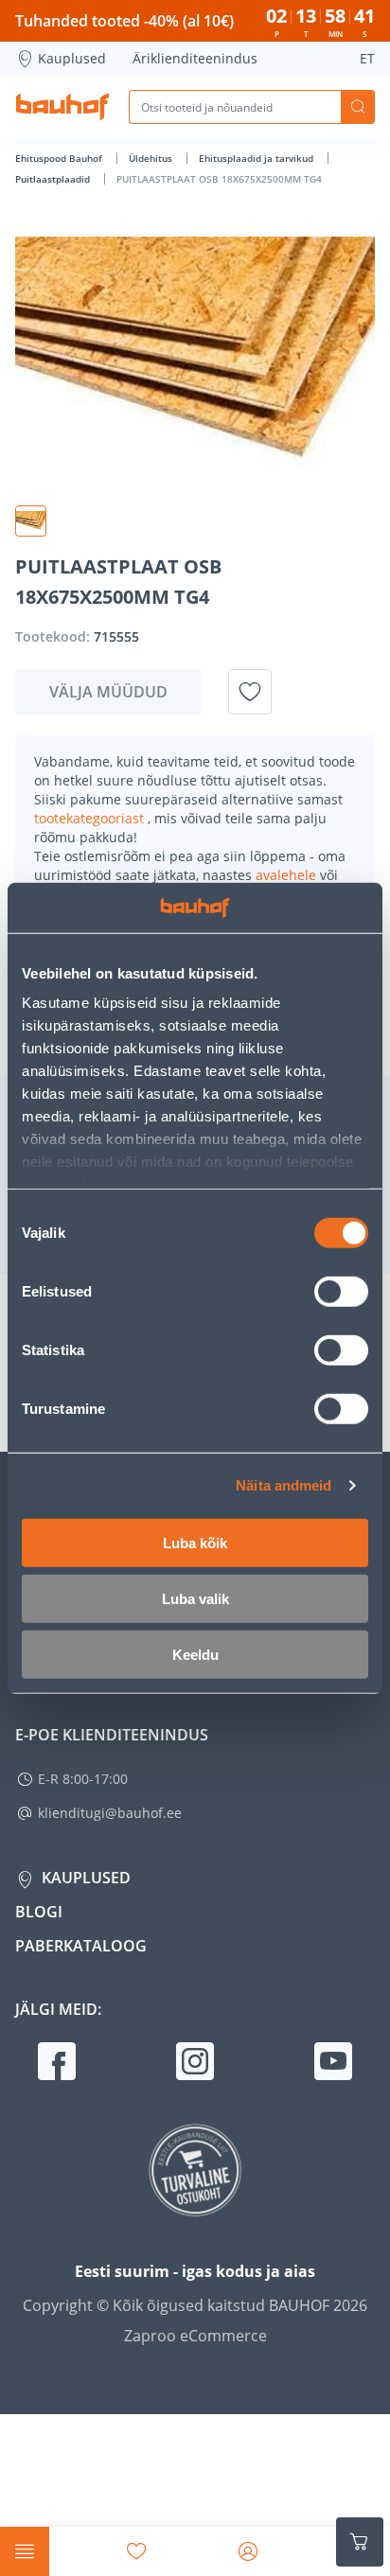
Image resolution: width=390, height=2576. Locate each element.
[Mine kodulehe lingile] (62, 107)
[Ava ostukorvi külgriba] (360, 2542)
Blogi (39, 1912)
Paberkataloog (81, 1946)
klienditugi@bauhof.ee (110, 1813)
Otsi (358, 107)
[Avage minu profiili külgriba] (248, 2551)
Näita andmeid (284, 1485)
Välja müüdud (108, 692)
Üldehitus (152, 158)
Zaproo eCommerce (195, 2336)
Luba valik (195, 1598)
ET (367, 58)
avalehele (288, 875)
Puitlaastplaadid (54, 179)
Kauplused (72, 58)
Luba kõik (195, 1542)
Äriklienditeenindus (195, 58)
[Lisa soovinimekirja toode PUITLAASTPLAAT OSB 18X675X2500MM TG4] (250, 692)
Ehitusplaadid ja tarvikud (257, 158)
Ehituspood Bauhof (60, 158)
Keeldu (195, 1654)
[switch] (341, 1291)
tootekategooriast (91, 818)
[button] (31, 521)
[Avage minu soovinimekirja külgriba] (136, 2551)
